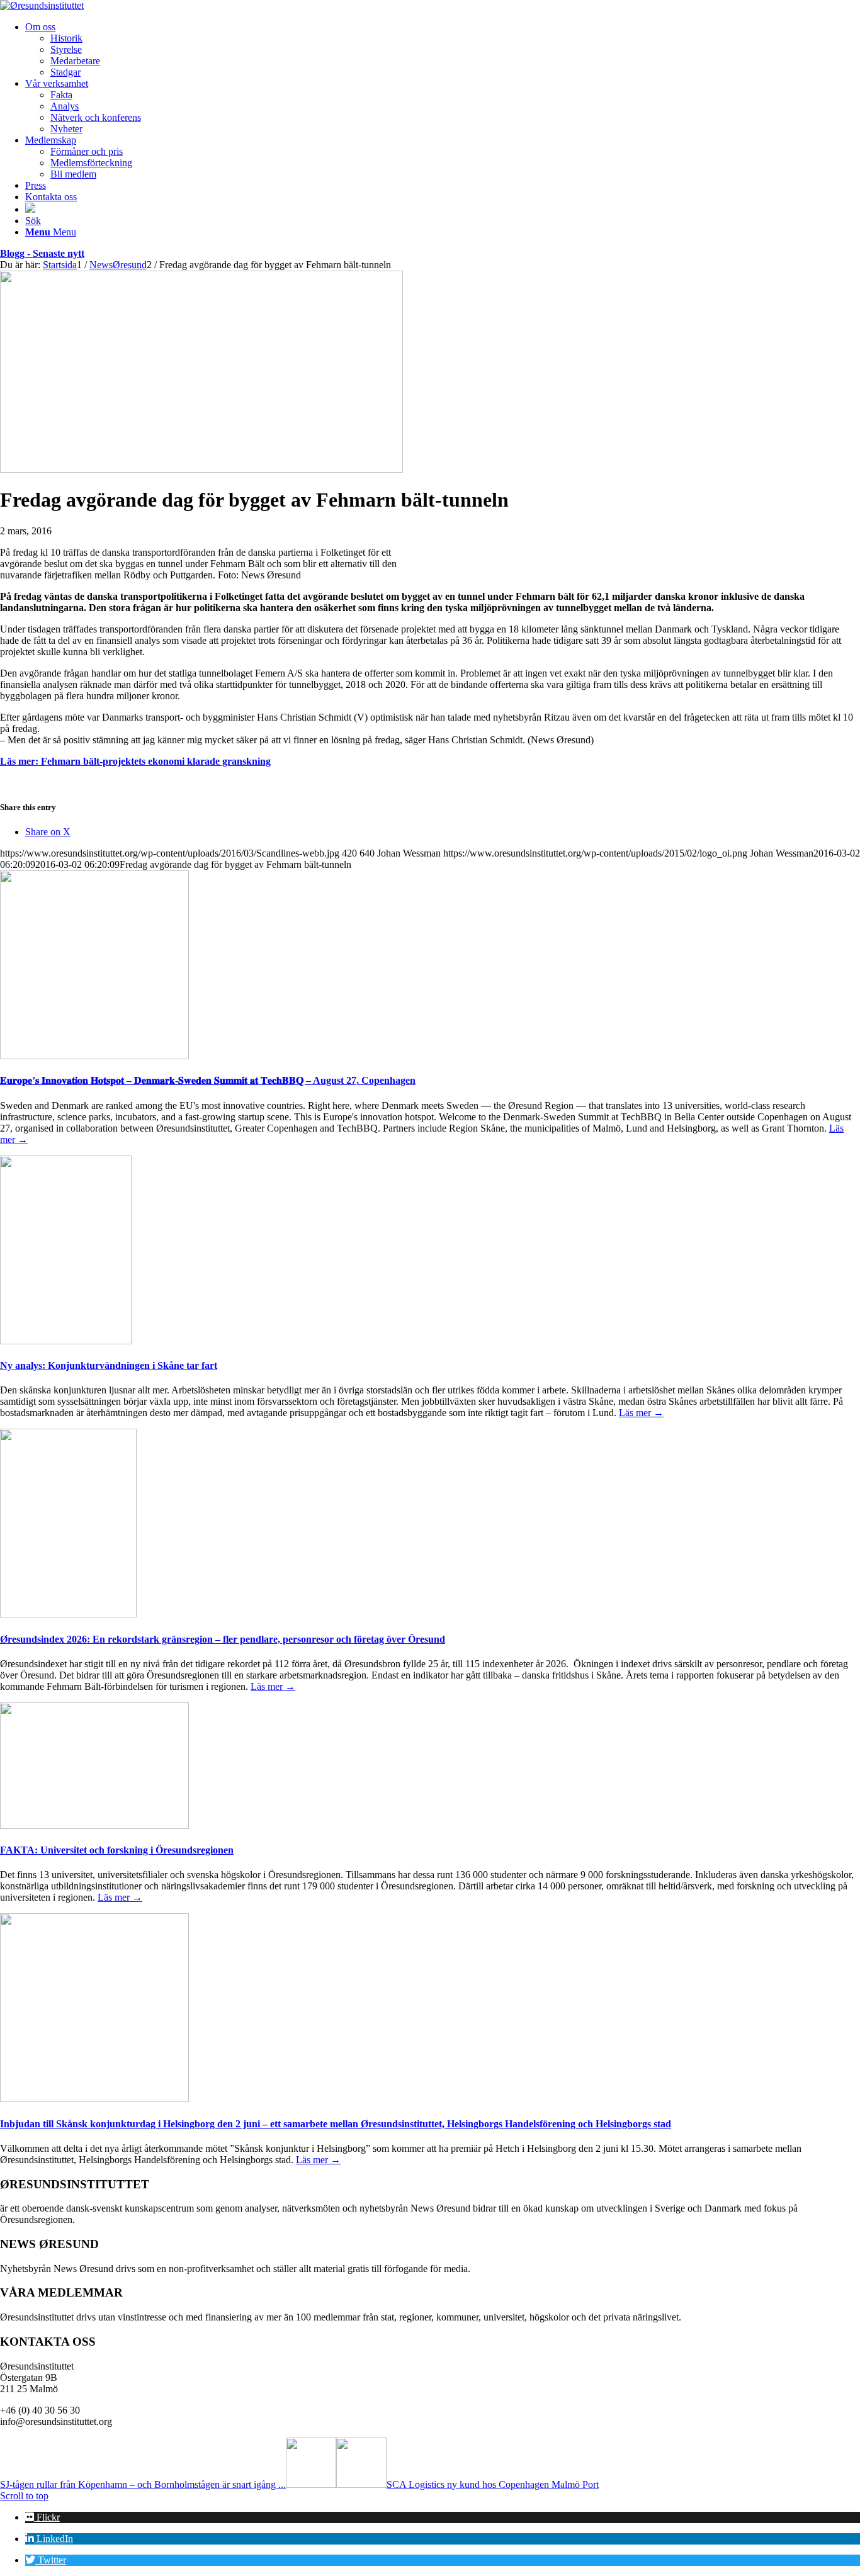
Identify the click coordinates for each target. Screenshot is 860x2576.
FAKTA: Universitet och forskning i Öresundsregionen (117, 1850)
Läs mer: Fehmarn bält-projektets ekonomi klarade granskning (135, 761)
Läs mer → (641, 1413)
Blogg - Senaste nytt (42, 253)
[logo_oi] (42, 5)
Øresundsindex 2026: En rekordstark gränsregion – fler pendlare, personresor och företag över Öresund (223, 1639)
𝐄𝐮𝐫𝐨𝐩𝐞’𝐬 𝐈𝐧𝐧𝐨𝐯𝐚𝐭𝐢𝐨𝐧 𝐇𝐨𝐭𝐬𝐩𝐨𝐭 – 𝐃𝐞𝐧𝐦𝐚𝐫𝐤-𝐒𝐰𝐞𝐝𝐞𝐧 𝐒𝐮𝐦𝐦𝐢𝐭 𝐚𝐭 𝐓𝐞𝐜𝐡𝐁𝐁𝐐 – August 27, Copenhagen (208, 1080)
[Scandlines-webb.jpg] (201, 469)
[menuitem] (443, 50)
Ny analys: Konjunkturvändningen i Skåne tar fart (109, 1365)
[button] (42, 2517)
